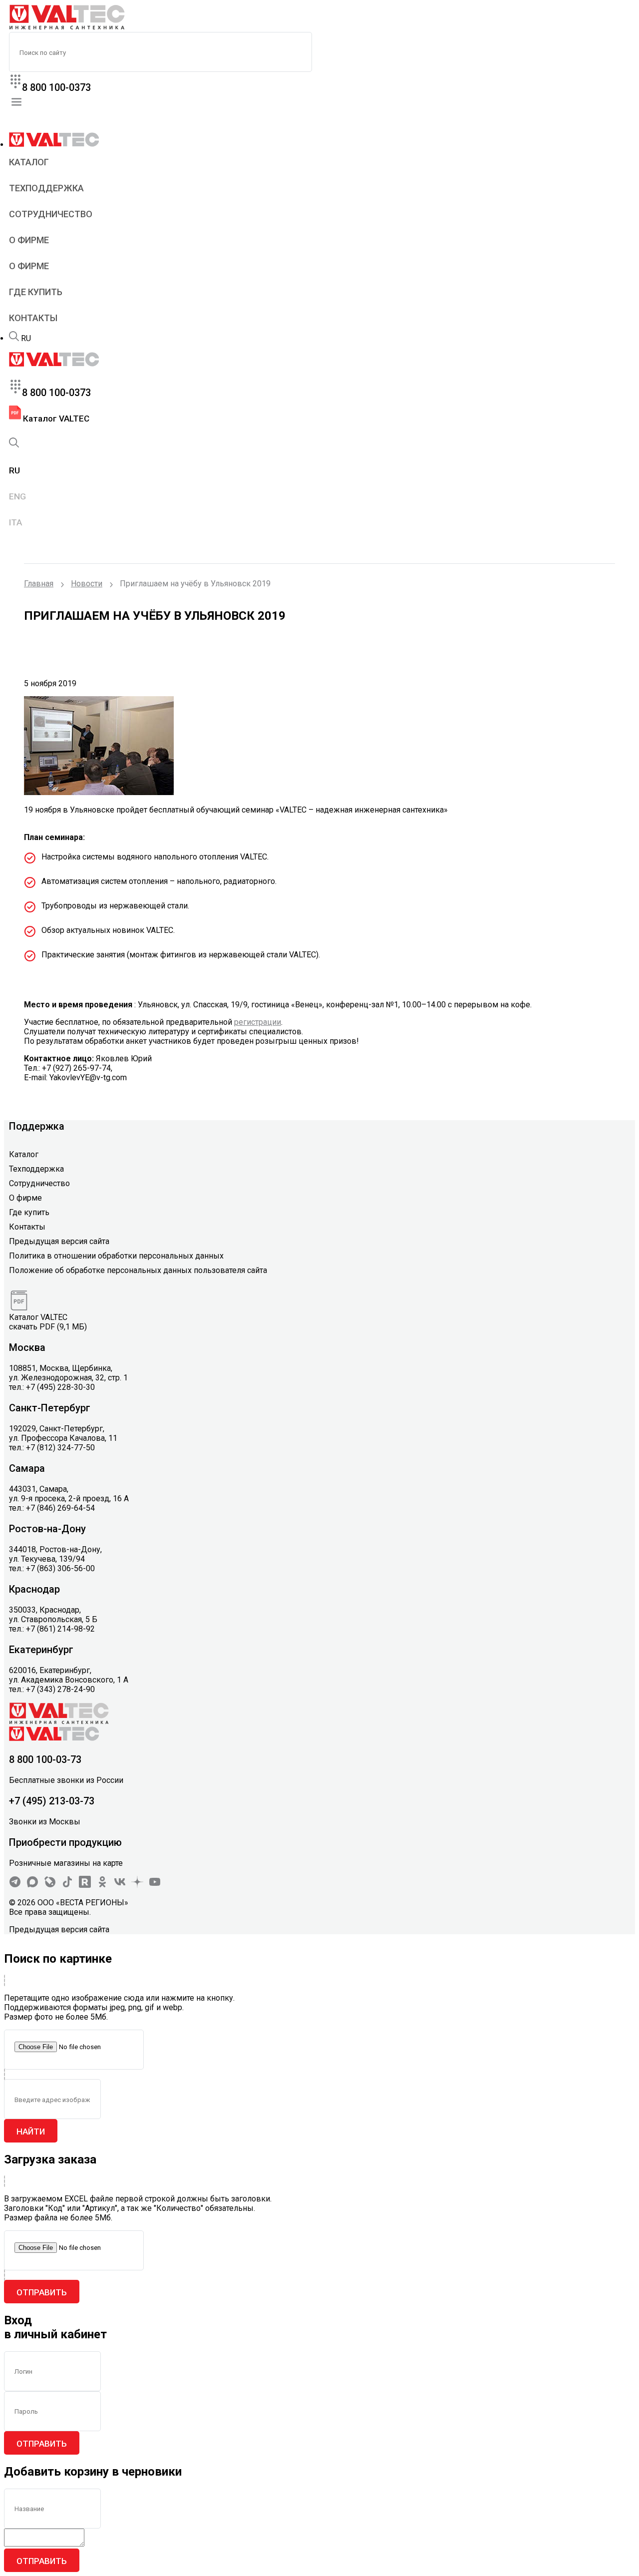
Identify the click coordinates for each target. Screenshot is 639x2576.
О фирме (29, 240)
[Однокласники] (102, 1885)
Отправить (42, 2292)
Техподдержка (46, 188)
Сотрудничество (51, 214)
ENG (17, 496)
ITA (15, 522)
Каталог (29, 162)
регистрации (258, 1022)
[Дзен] (137, 1885)
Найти (31, 2132)
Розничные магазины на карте (66, 1863)
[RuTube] (85, 1885)
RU (26, 338)
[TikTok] (67, 1885)
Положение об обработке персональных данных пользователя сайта (138, 1270)
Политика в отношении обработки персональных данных (116, 1256)
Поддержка (37, 1126)
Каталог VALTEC (55, 419)
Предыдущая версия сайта (59, 1241)
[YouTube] (155, 1885)
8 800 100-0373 (56, 87)
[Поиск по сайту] (14, 338)
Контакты (33, 318)
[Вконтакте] (120, 1885)
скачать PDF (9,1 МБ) (48, 1327)
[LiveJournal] (50, 1885)
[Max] (32, 1885)
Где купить (36, 292)
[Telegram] (15, 1885)
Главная (39, 584)
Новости (87, 584)
